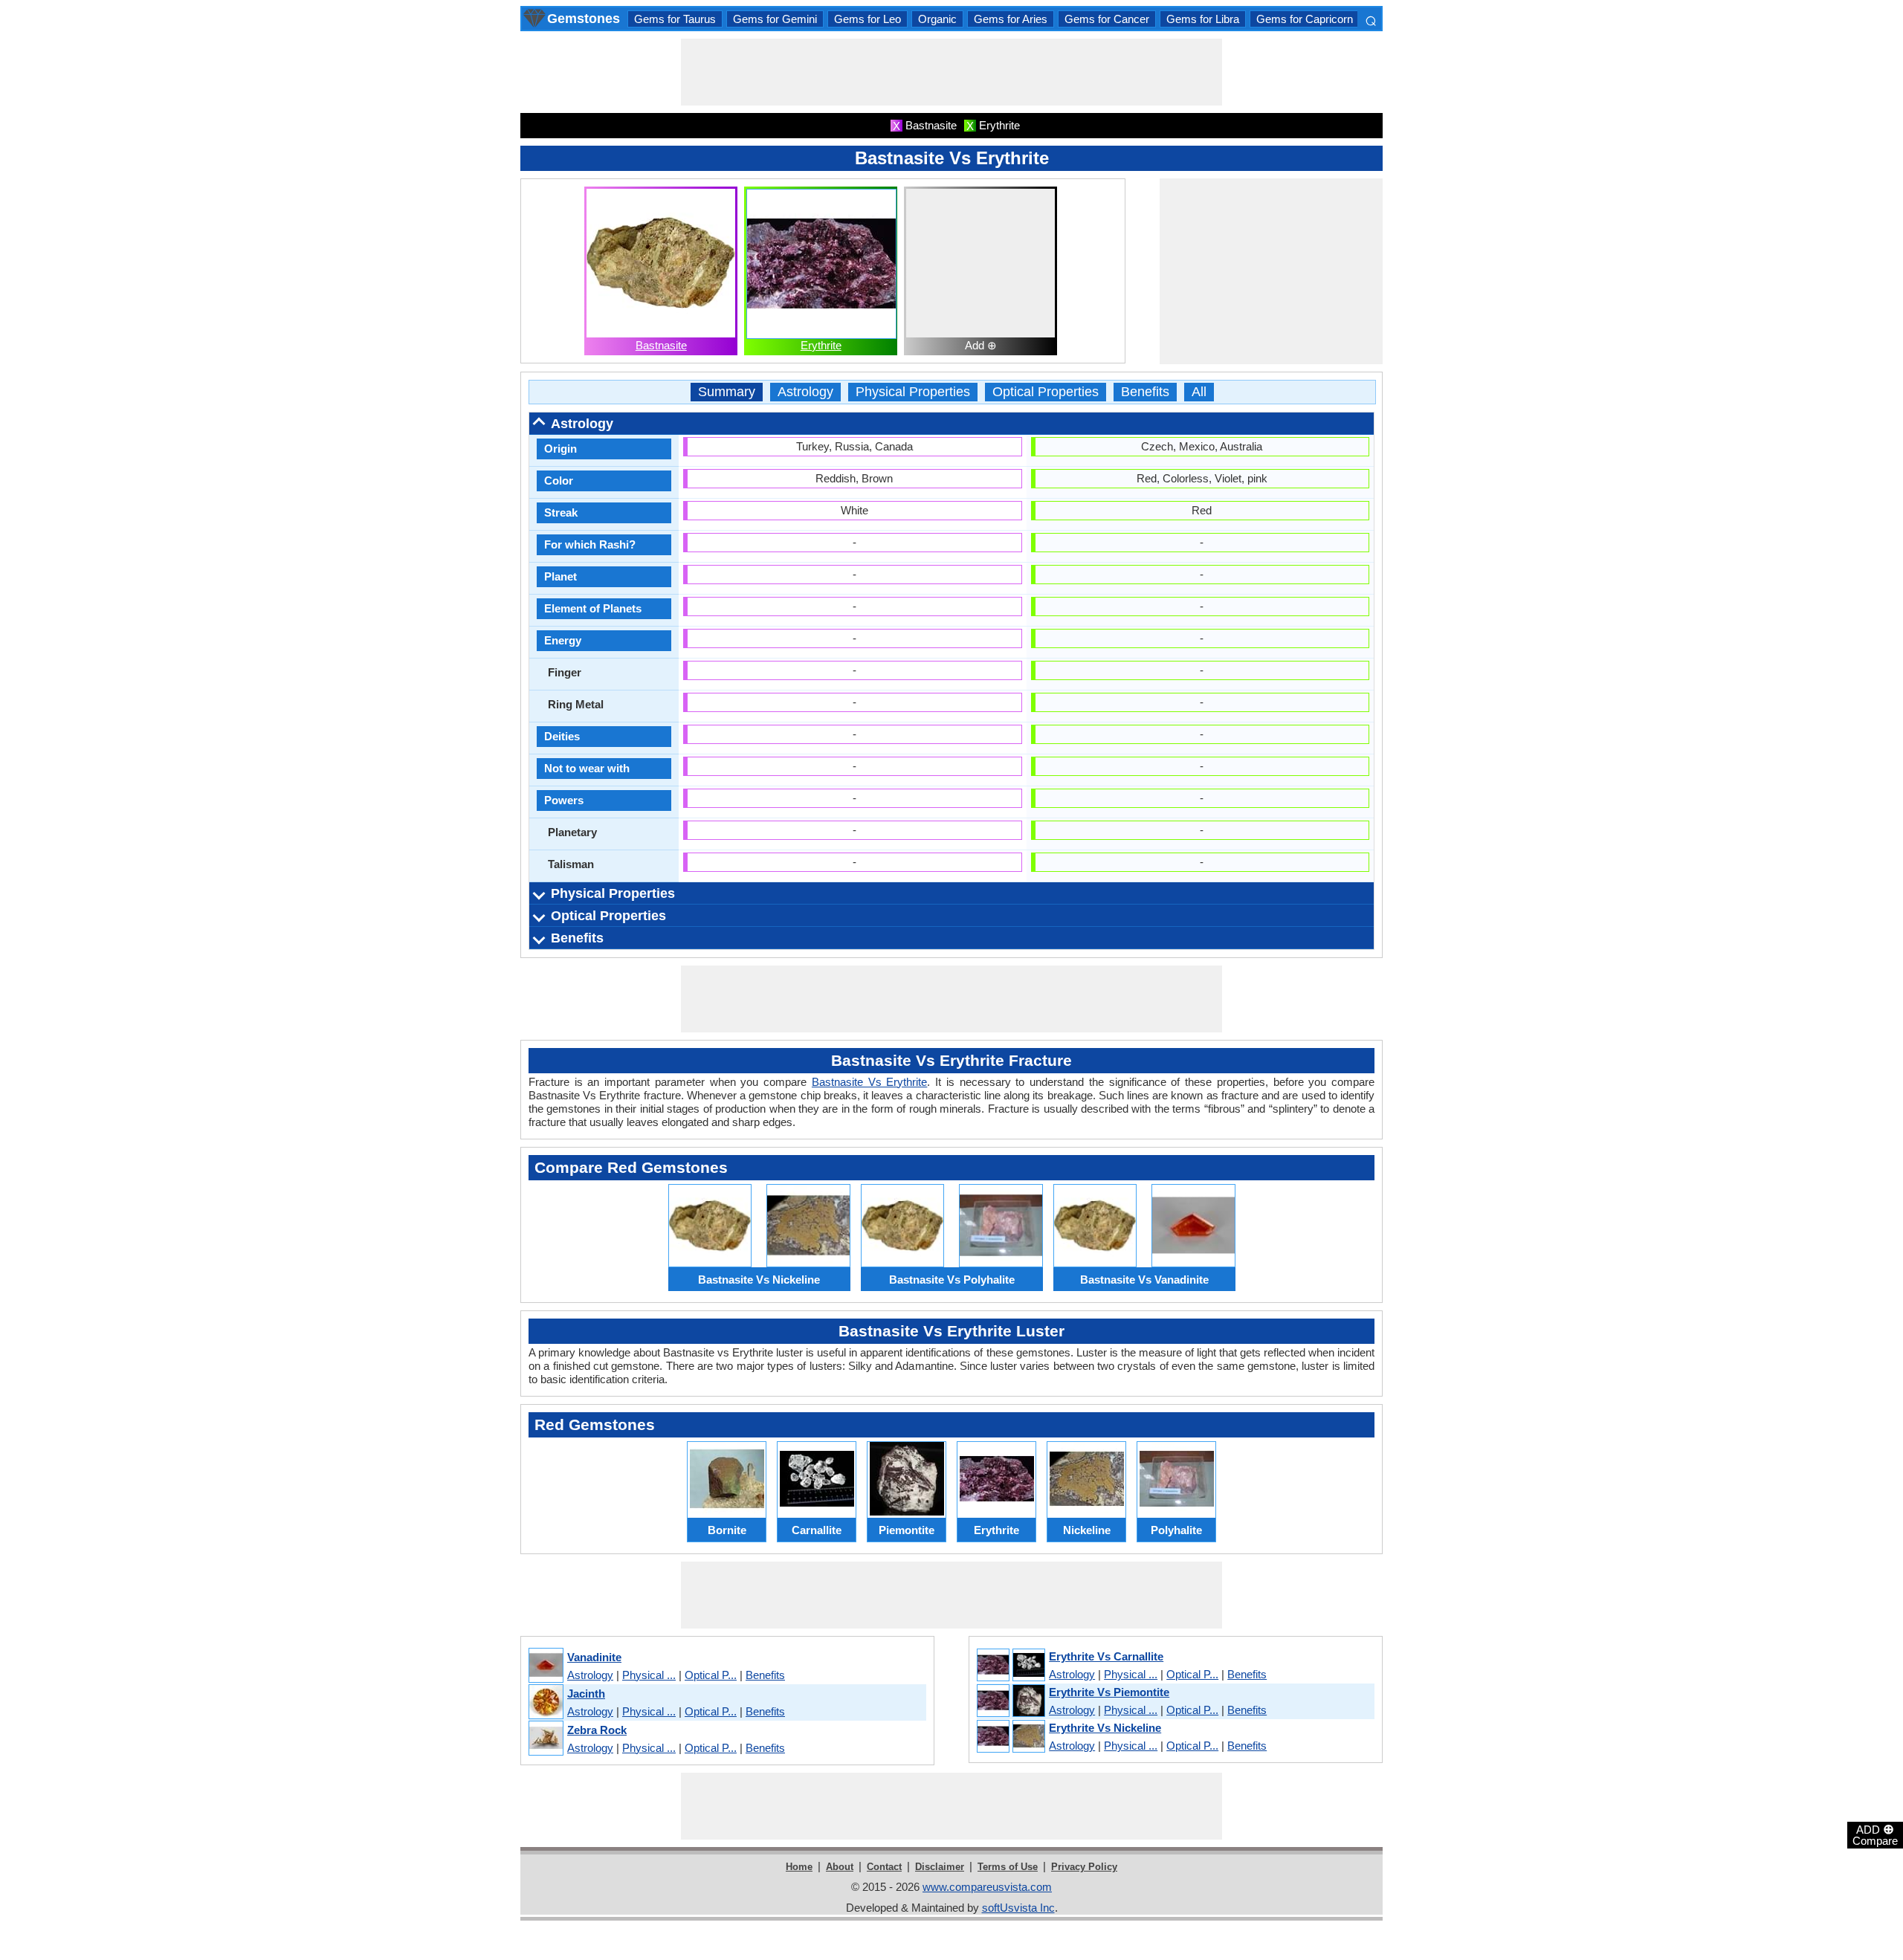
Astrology (805, 392)
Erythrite (821, 345)
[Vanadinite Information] (545, 1666)
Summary (727, 392)
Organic (937, 19)
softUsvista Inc (1018, 1908)
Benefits (1145, 392)
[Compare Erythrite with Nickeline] (1010, 1737)
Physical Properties (913, 392)
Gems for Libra (1203, 19)
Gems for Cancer (1107, 19)
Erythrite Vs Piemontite (1109, 1692)
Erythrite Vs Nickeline (1105, 1728)
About (840, 1867)
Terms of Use (1008, 1867)
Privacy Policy (1084, 1867)
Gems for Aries (1011, 19)
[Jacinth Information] (545, 1702)
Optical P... (711, 1675)
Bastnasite (661, 345)
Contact (884, 1867)
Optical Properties (1046, 392)
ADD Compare (1875, 1834)
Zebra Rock (597, 1730)
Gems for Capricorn (1305, 19)
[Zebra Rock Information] (545, 1739)
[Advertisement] (951, 72)
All (1199, 392)
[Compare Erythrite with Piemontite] (1010, 1701)
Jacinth (586, 1694)
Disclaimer (940, 1867)
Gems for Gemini (775, 19)
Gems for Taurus (675, 19)
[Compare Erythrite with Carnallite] (1010, 1666)
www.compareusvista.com (987, 1887)
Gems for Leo (868, 19)
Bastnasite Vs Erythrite (869, 1082)
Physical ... (649, 1675)
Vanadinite (594, 1657)
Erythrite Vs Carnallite (1106, 1656)
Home (799, 1867)
